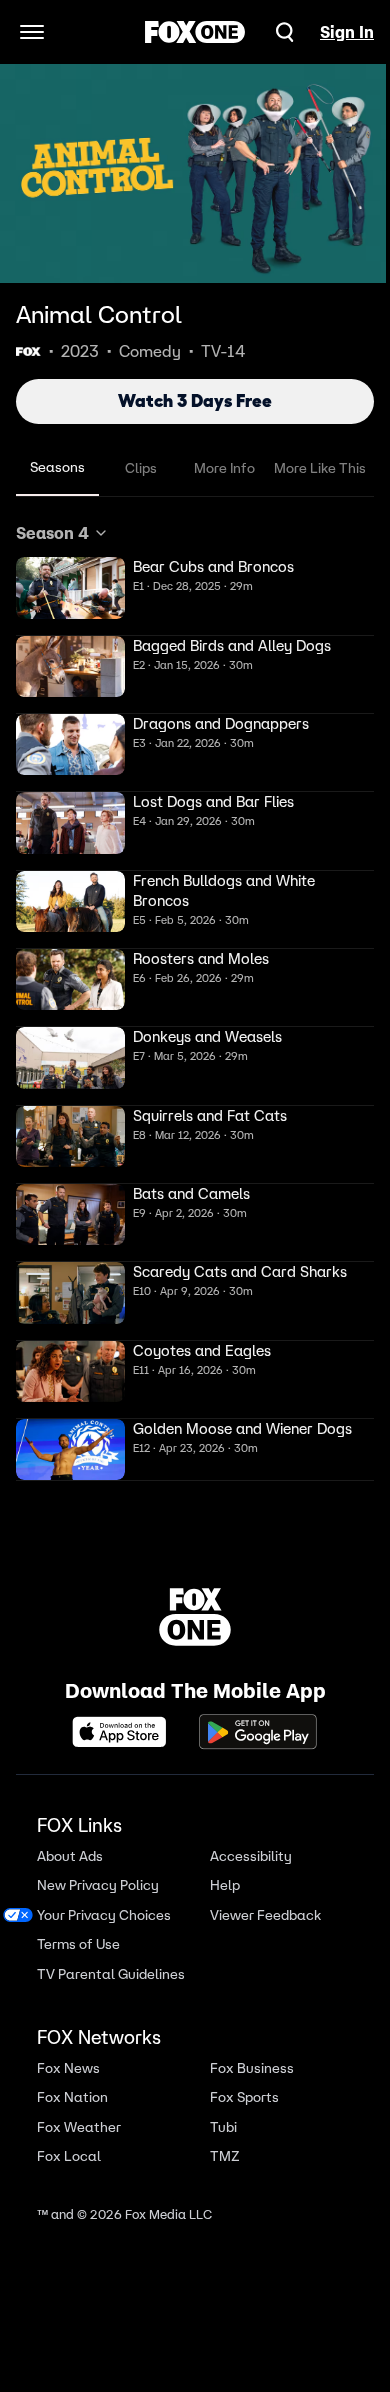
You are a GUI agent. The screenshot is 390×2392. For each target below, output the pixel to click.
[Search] (285, 32)
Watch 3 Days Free (195, 401)
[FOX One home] (195, 32)
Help (225, 1885)
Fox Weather (79, 2127)
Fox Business (252, 2068)
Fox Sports (244, 2097)
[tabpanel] (195, 1001)
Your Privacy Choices (104, 1915)
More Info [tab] (224, 468)
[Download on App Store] (125, 1732)
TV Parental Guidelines (111, 1974)
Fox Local (69, 2156)
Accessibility (251, 1856)
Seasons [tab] (57, 467)
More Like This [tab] (320, 468)
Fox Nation (72, 2097)
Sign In (347, 32)
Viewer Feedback (265, 1915)
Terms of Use (78, 1944)
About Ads (70, 1856)
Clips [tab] (141, 468)
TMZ (225, 2156)
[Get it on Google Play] (258, 1732)
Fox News (68, 2068)
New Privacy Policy (98, 1885)
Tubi (223, 2127)
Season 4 (52, 533)
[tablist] (195, 468)
